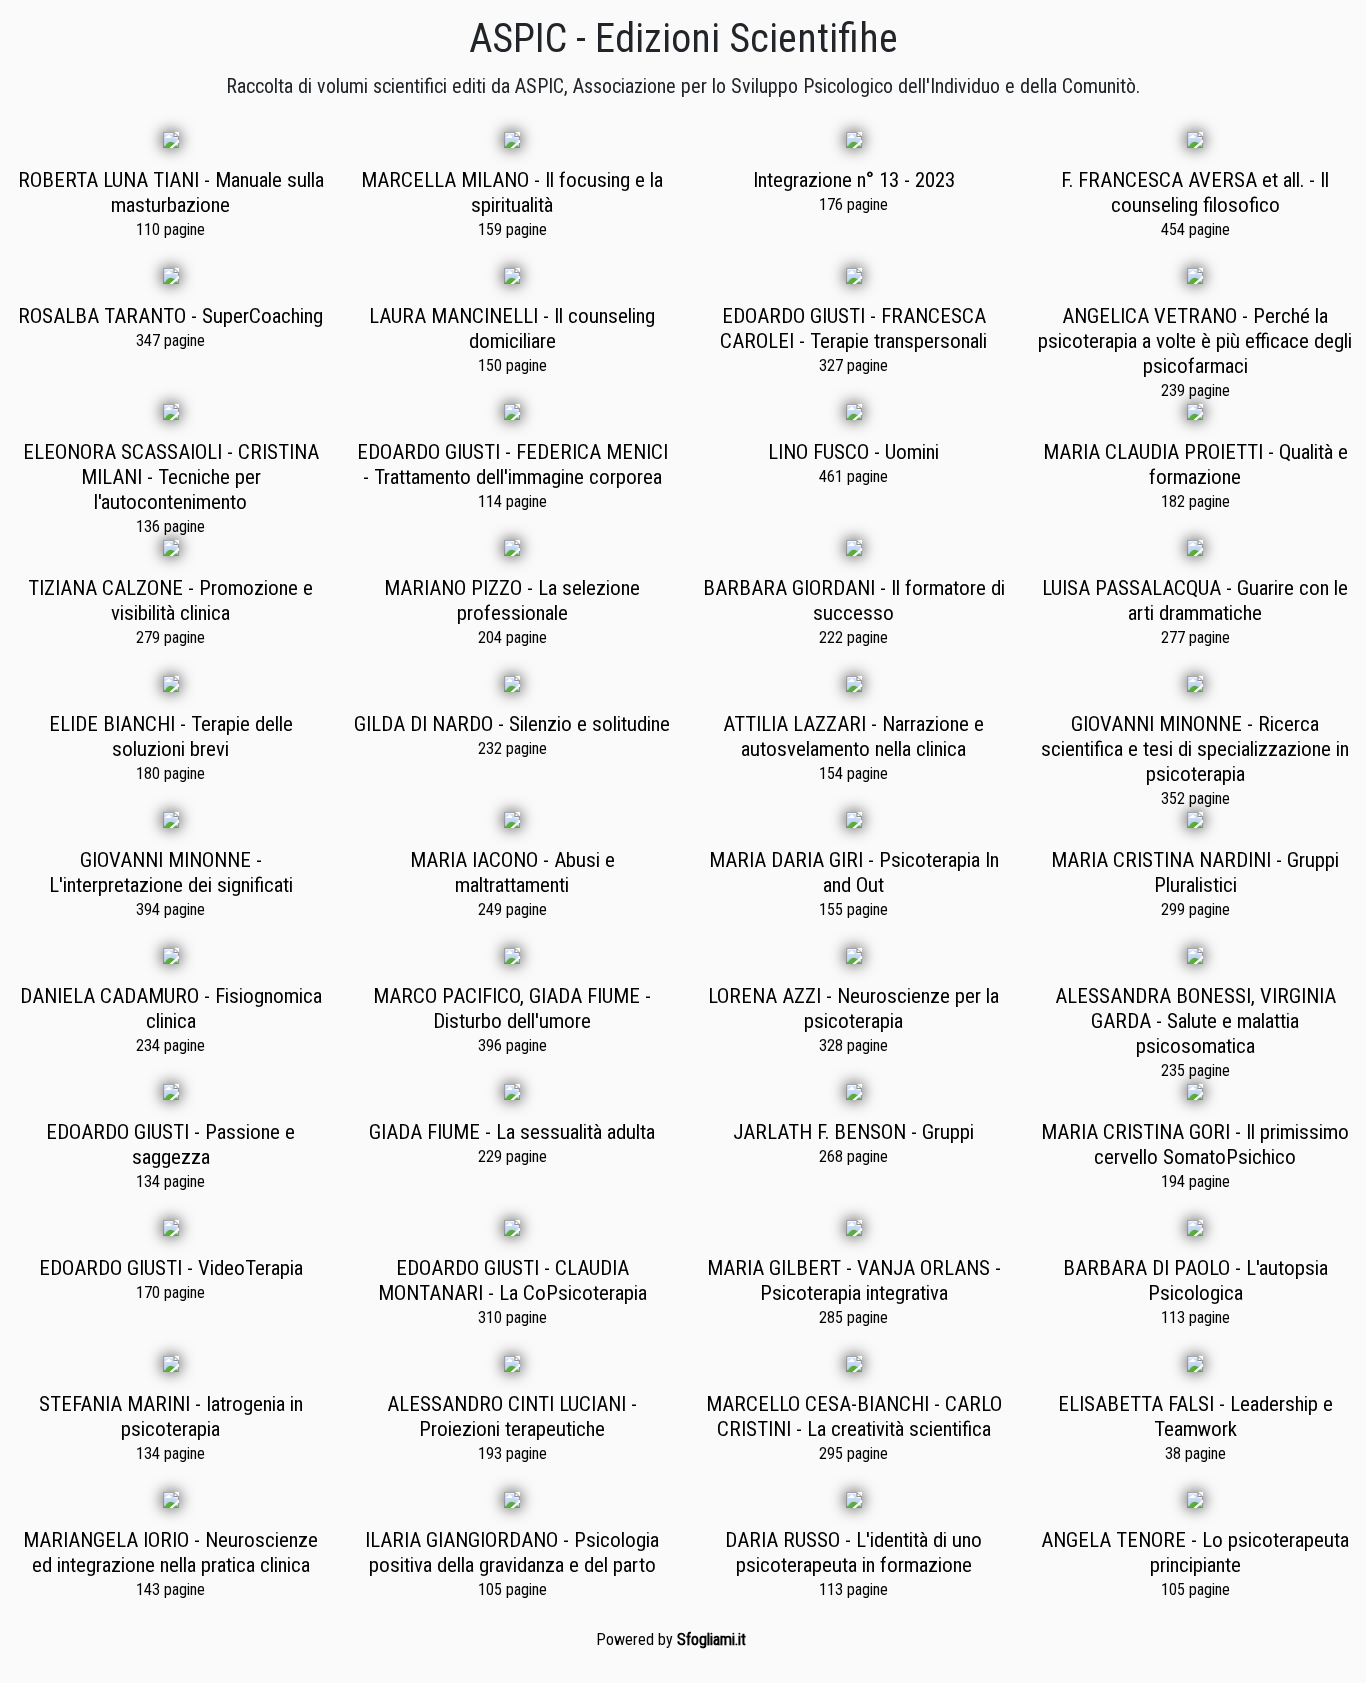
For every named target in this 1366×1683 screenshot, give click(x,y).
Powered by (671, 1639)
